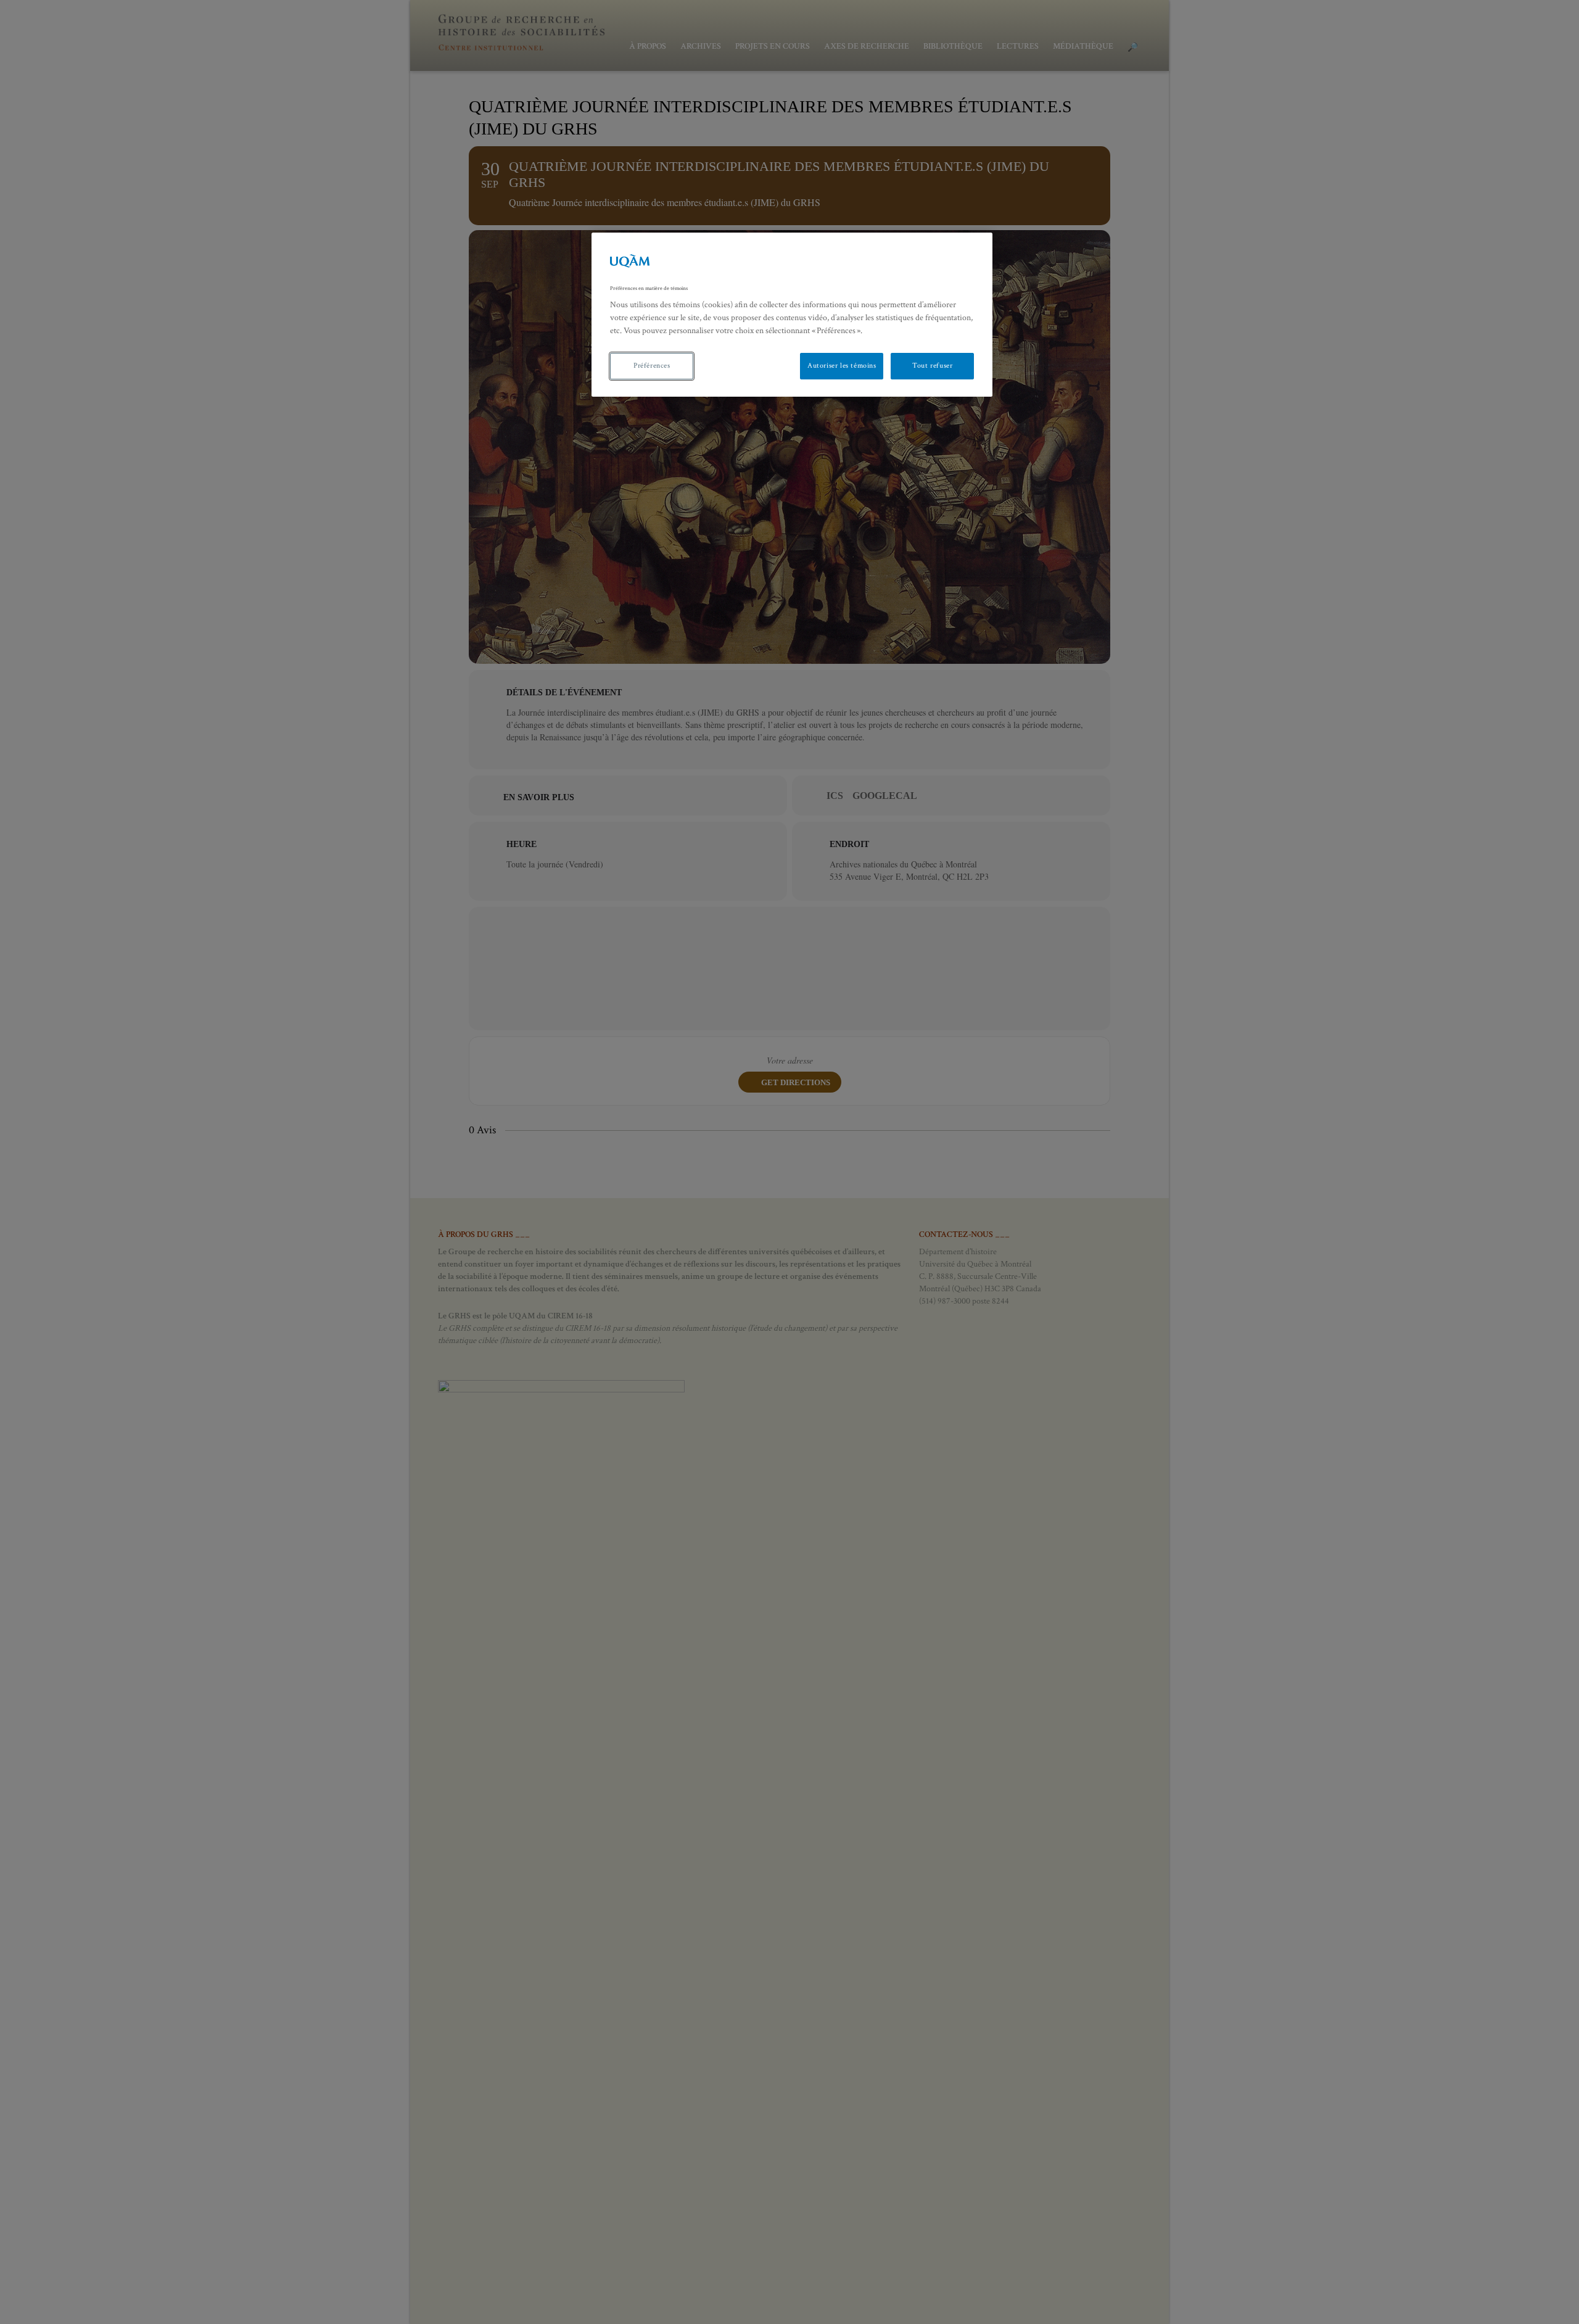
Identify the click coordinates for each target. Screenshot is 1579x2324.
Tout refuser (932, 366)
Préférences (652, 366)
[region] (792, 315)
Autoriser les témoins (842, 366)
